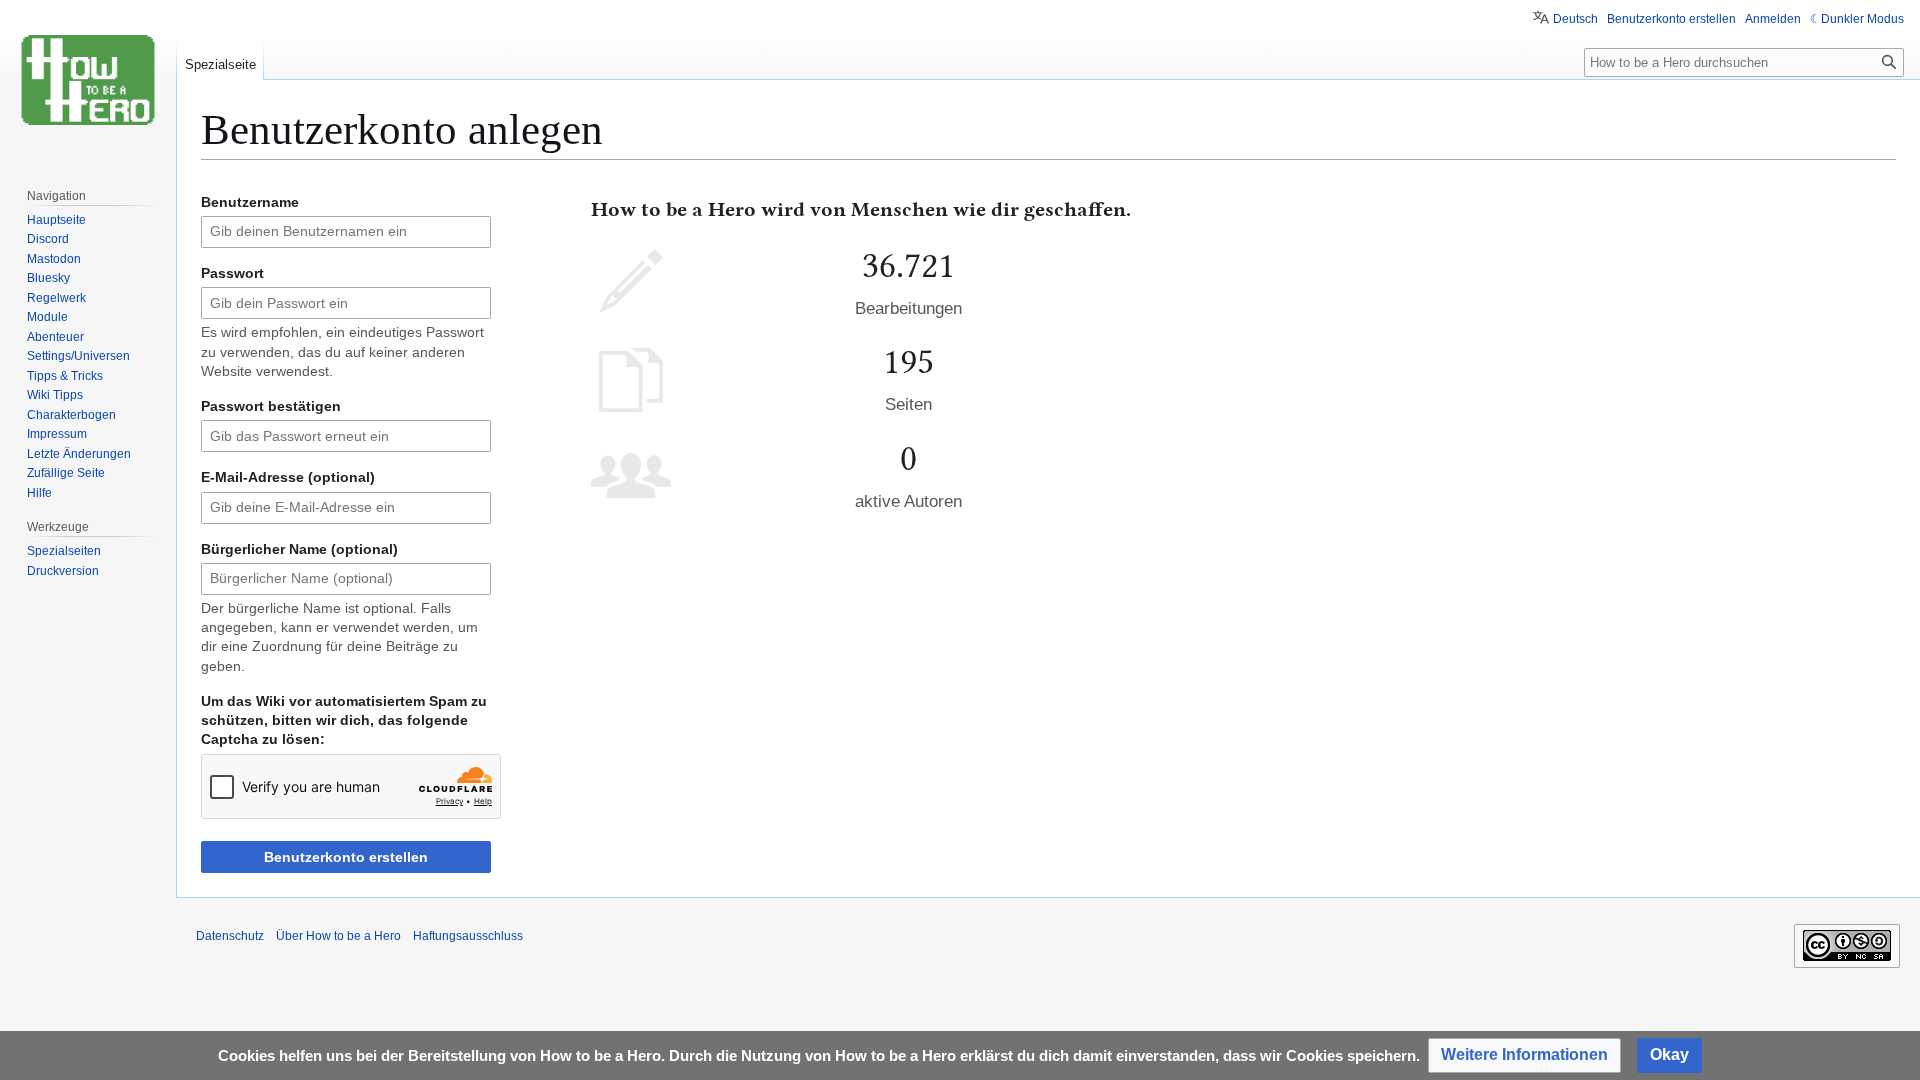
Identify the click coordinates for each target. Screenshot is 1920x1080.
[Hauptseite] (88, 80)
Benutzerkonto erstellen (346, 857)
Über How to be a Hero (338, 936)
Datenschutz (230, 936)
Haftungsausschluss (468, 936)
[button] (1524, 1055)
